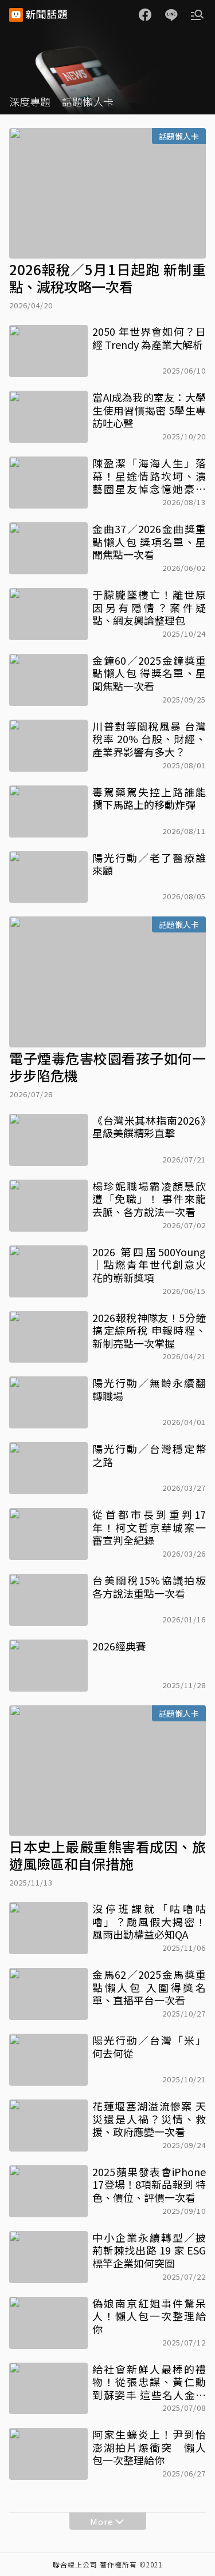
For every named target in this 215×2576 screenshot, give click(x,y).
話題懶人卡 (88, 101)
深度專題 (30, 101)
